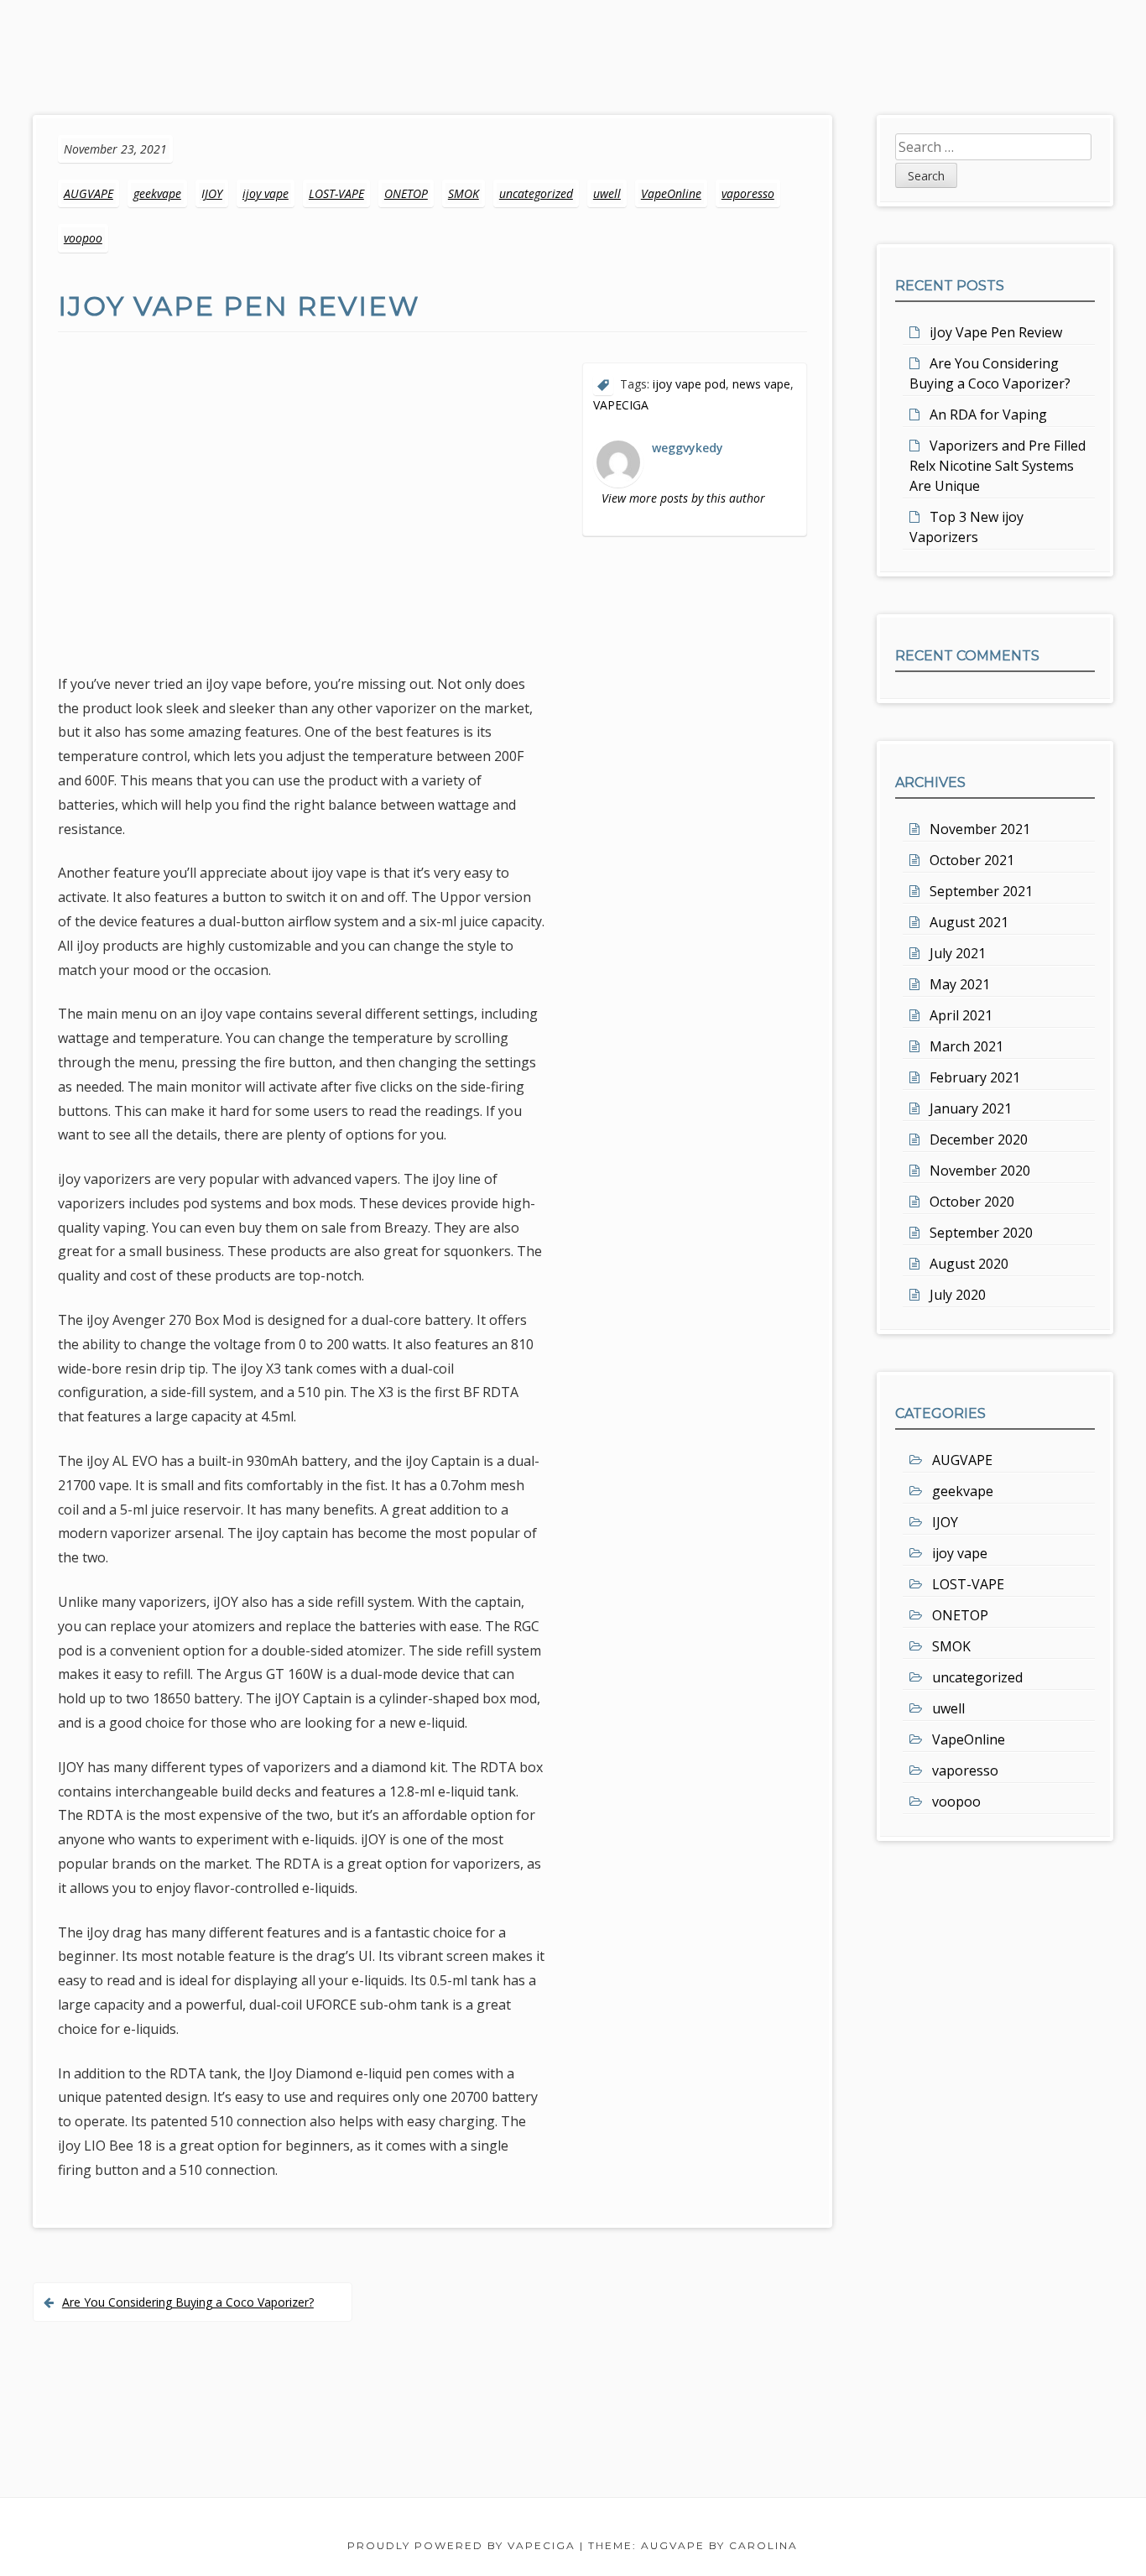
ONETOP (406, 193)
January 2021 (971, 1108)
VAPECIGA (621, 405)
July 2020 (958, 1295)
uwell (607, 193)
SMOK (464, 193)
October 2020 (972, 1202)
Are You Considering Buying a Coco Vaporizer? (188, 2302)
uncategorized (536, 193)
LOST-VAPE (336, 193)
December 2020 (979, 1139)
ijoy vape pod (689, 384)
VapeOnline (671, 193)
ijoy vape (266, 193)
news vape (761, 384)
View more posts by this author (683, 498)
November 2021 (980, 829)
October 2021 (972, 860)
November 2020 (980, 1171)
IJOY (212, 193)
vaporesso (748, 193)
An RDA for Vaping (988, 415)
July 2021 (958, 953)
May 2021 (960, 984)
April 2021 (961, 1015)
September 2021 (981, 891)
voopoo (83, 238)
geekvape (157, 193)
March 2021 (966, 1046)
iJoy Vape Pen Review (996, 332)
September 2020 (981, 1233)
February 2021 (975, 1077)
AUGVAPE (89, 193)
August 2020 (969, 1264)
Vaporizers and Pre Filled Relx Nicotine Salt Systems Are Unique (998, 466)
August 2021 (969, 922)
